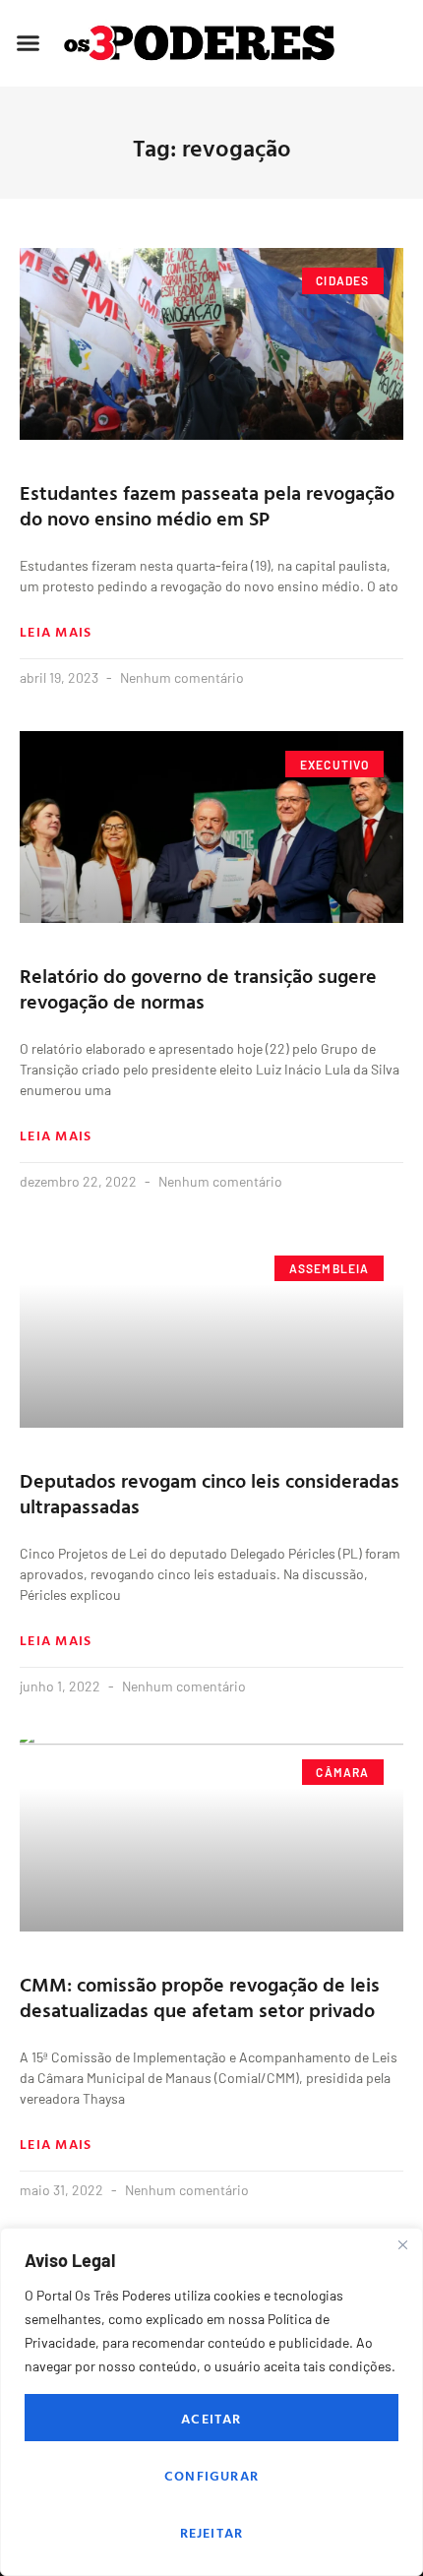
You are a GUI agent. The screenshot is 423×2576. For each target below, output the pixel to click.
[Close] (402, 2244)
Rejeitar (212, 2532)
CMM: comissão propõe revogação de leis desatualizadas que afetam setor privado (200, 1996)
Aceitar (211, 2418)
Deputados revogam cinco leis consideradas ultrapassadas (210, 1493)
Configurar (211, 2475)
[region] (211, 2402)
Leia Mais (56, 632)
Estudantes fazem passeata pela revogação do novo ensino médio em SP (207, 505)
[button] (29, 43)
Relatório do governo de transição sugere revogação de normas (198, 988)
